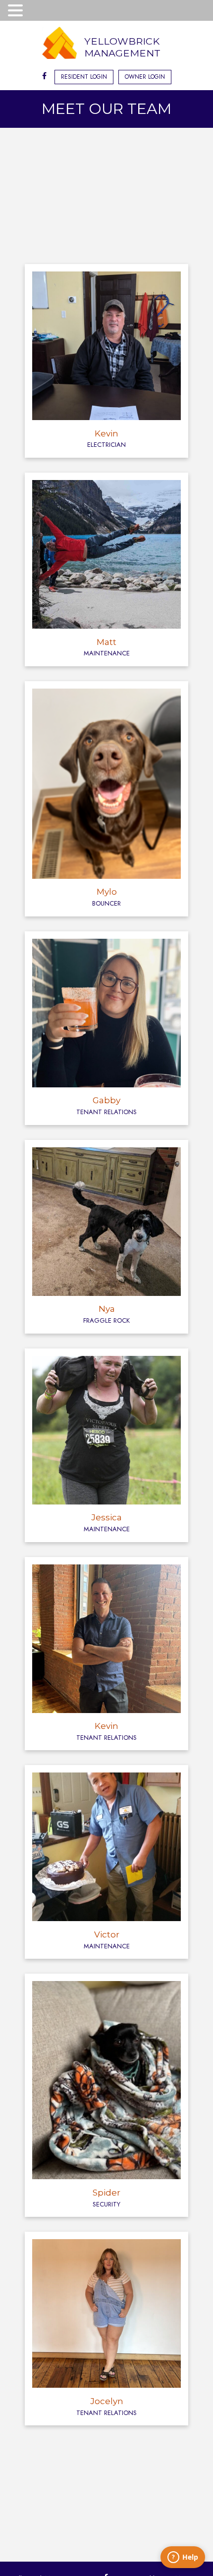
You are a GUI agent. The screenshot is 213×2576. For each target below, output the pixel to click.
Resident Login (84, 77)
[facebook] (44, 77)
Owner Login (145, 77)
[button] (17, 11)
